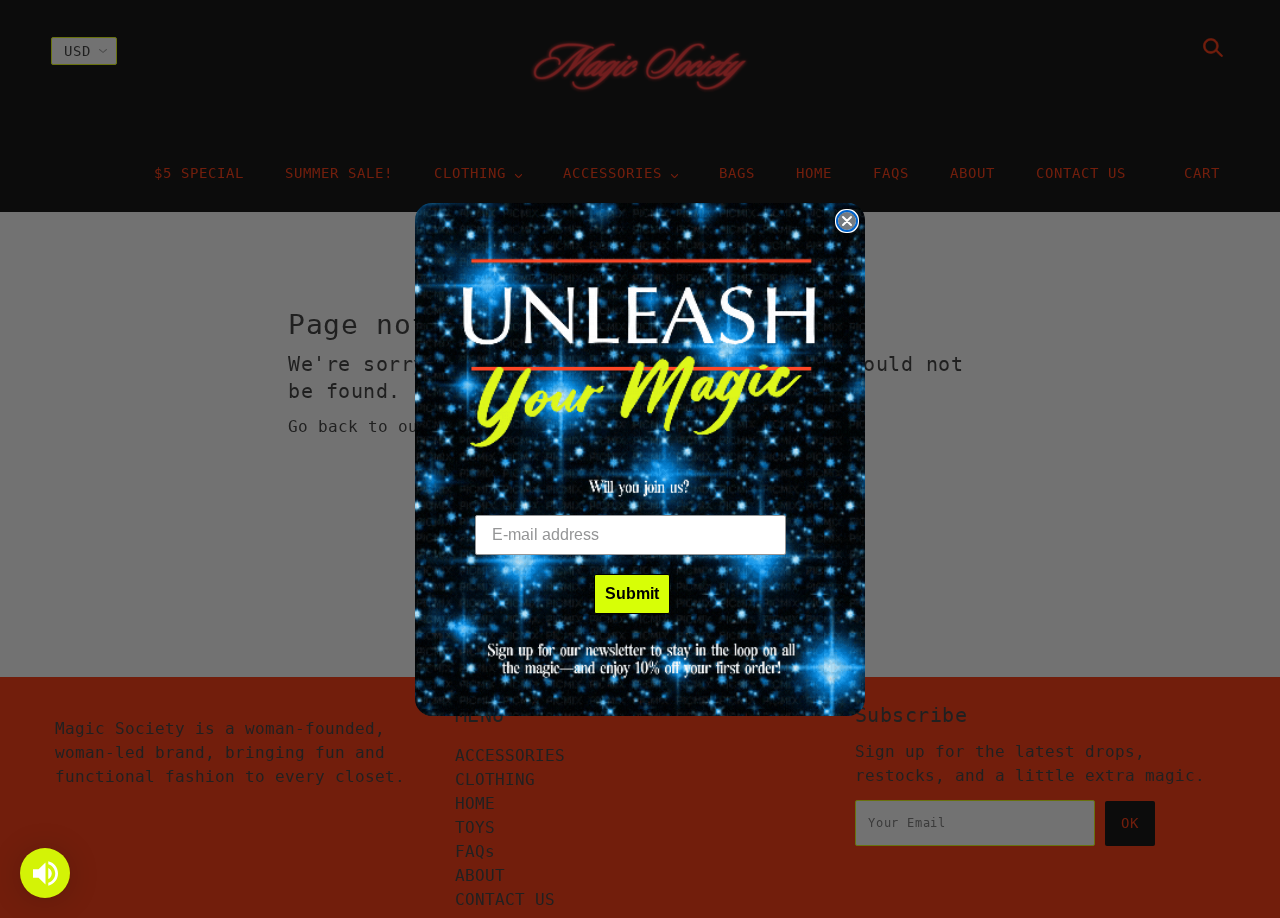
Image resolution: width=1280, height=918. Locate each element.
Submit (632, 593)
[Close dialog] (847, 221)
